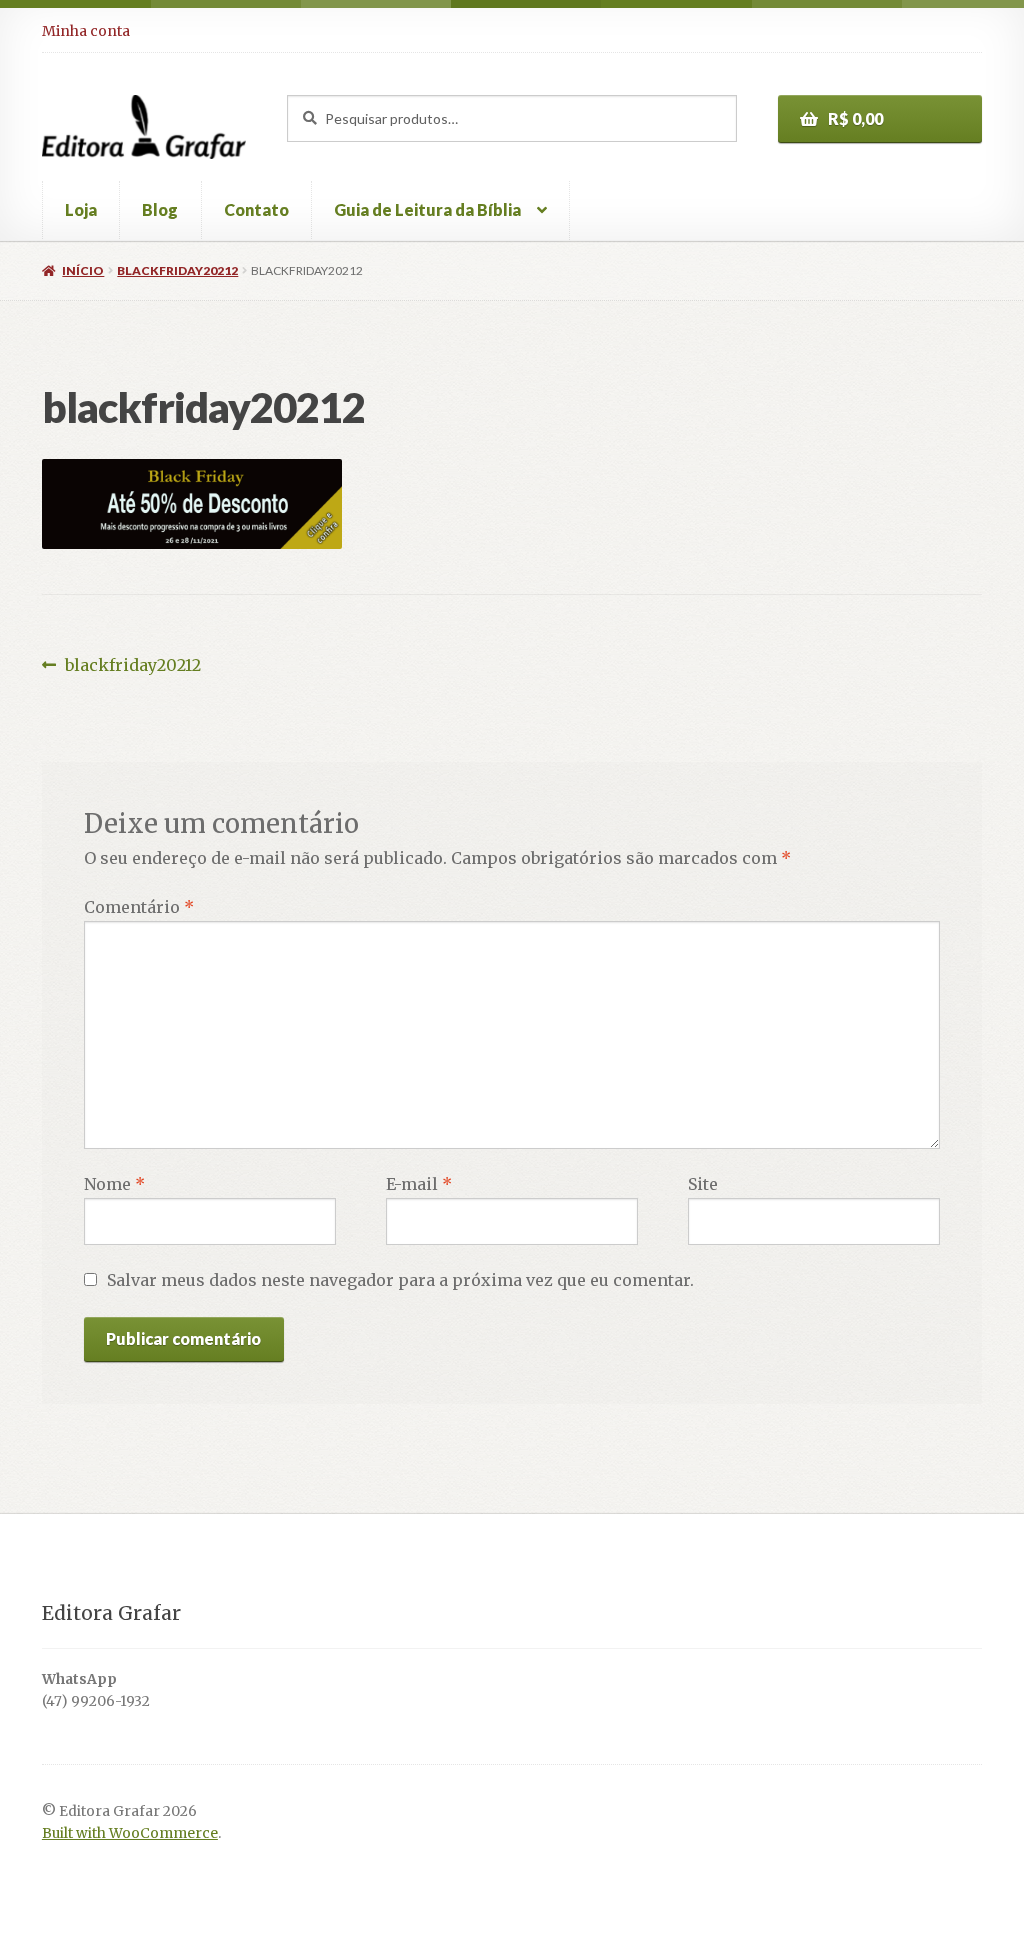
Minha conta (86, 31)
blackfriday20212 (177, 270)
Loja (81, 209)
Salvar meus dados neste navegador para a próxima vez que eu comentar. (400, 1280)
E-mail (419, 1184)
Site (703, 1184)
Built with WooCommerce (130, 1833)
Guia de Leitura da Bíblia (427, 209)
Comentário (139, 907)
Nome (114, 1184)
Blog (160, 209)
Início (83, 270)
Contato (256, 209)
